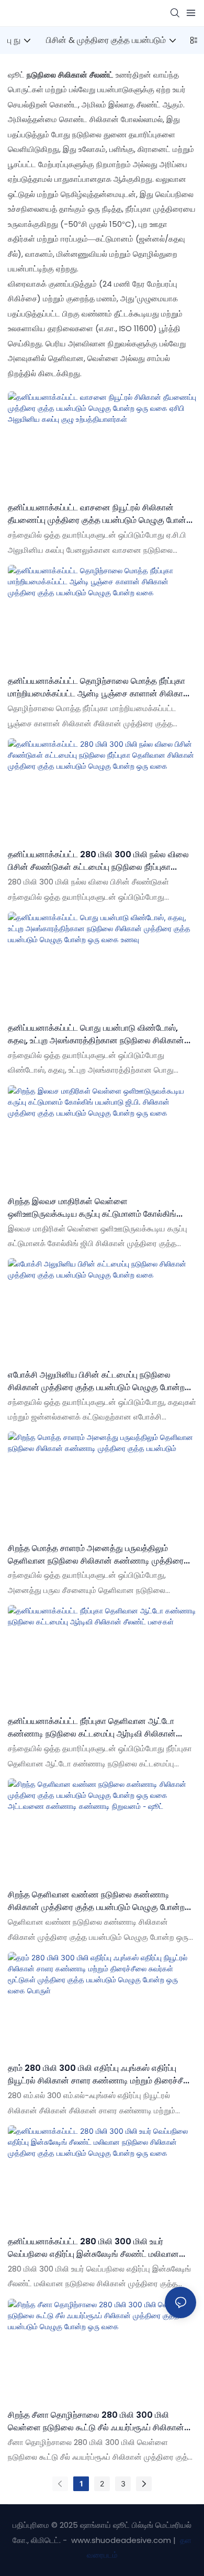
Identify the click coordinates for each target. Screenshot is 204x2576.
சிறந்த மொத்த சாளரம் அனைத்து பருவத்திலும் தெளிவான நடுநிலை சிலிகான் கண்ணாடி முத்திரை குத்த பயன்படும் (96, 1555)
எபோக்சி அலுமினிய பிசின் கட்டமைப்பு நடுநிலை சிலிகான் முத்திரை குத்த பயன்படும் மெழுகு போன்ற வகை (96, 1381)
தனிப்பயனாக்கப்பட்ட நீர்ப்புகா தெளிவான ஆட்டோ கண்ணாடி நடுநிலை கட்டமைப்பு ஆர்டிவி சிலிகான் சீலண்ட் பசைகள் (92, 1728)
